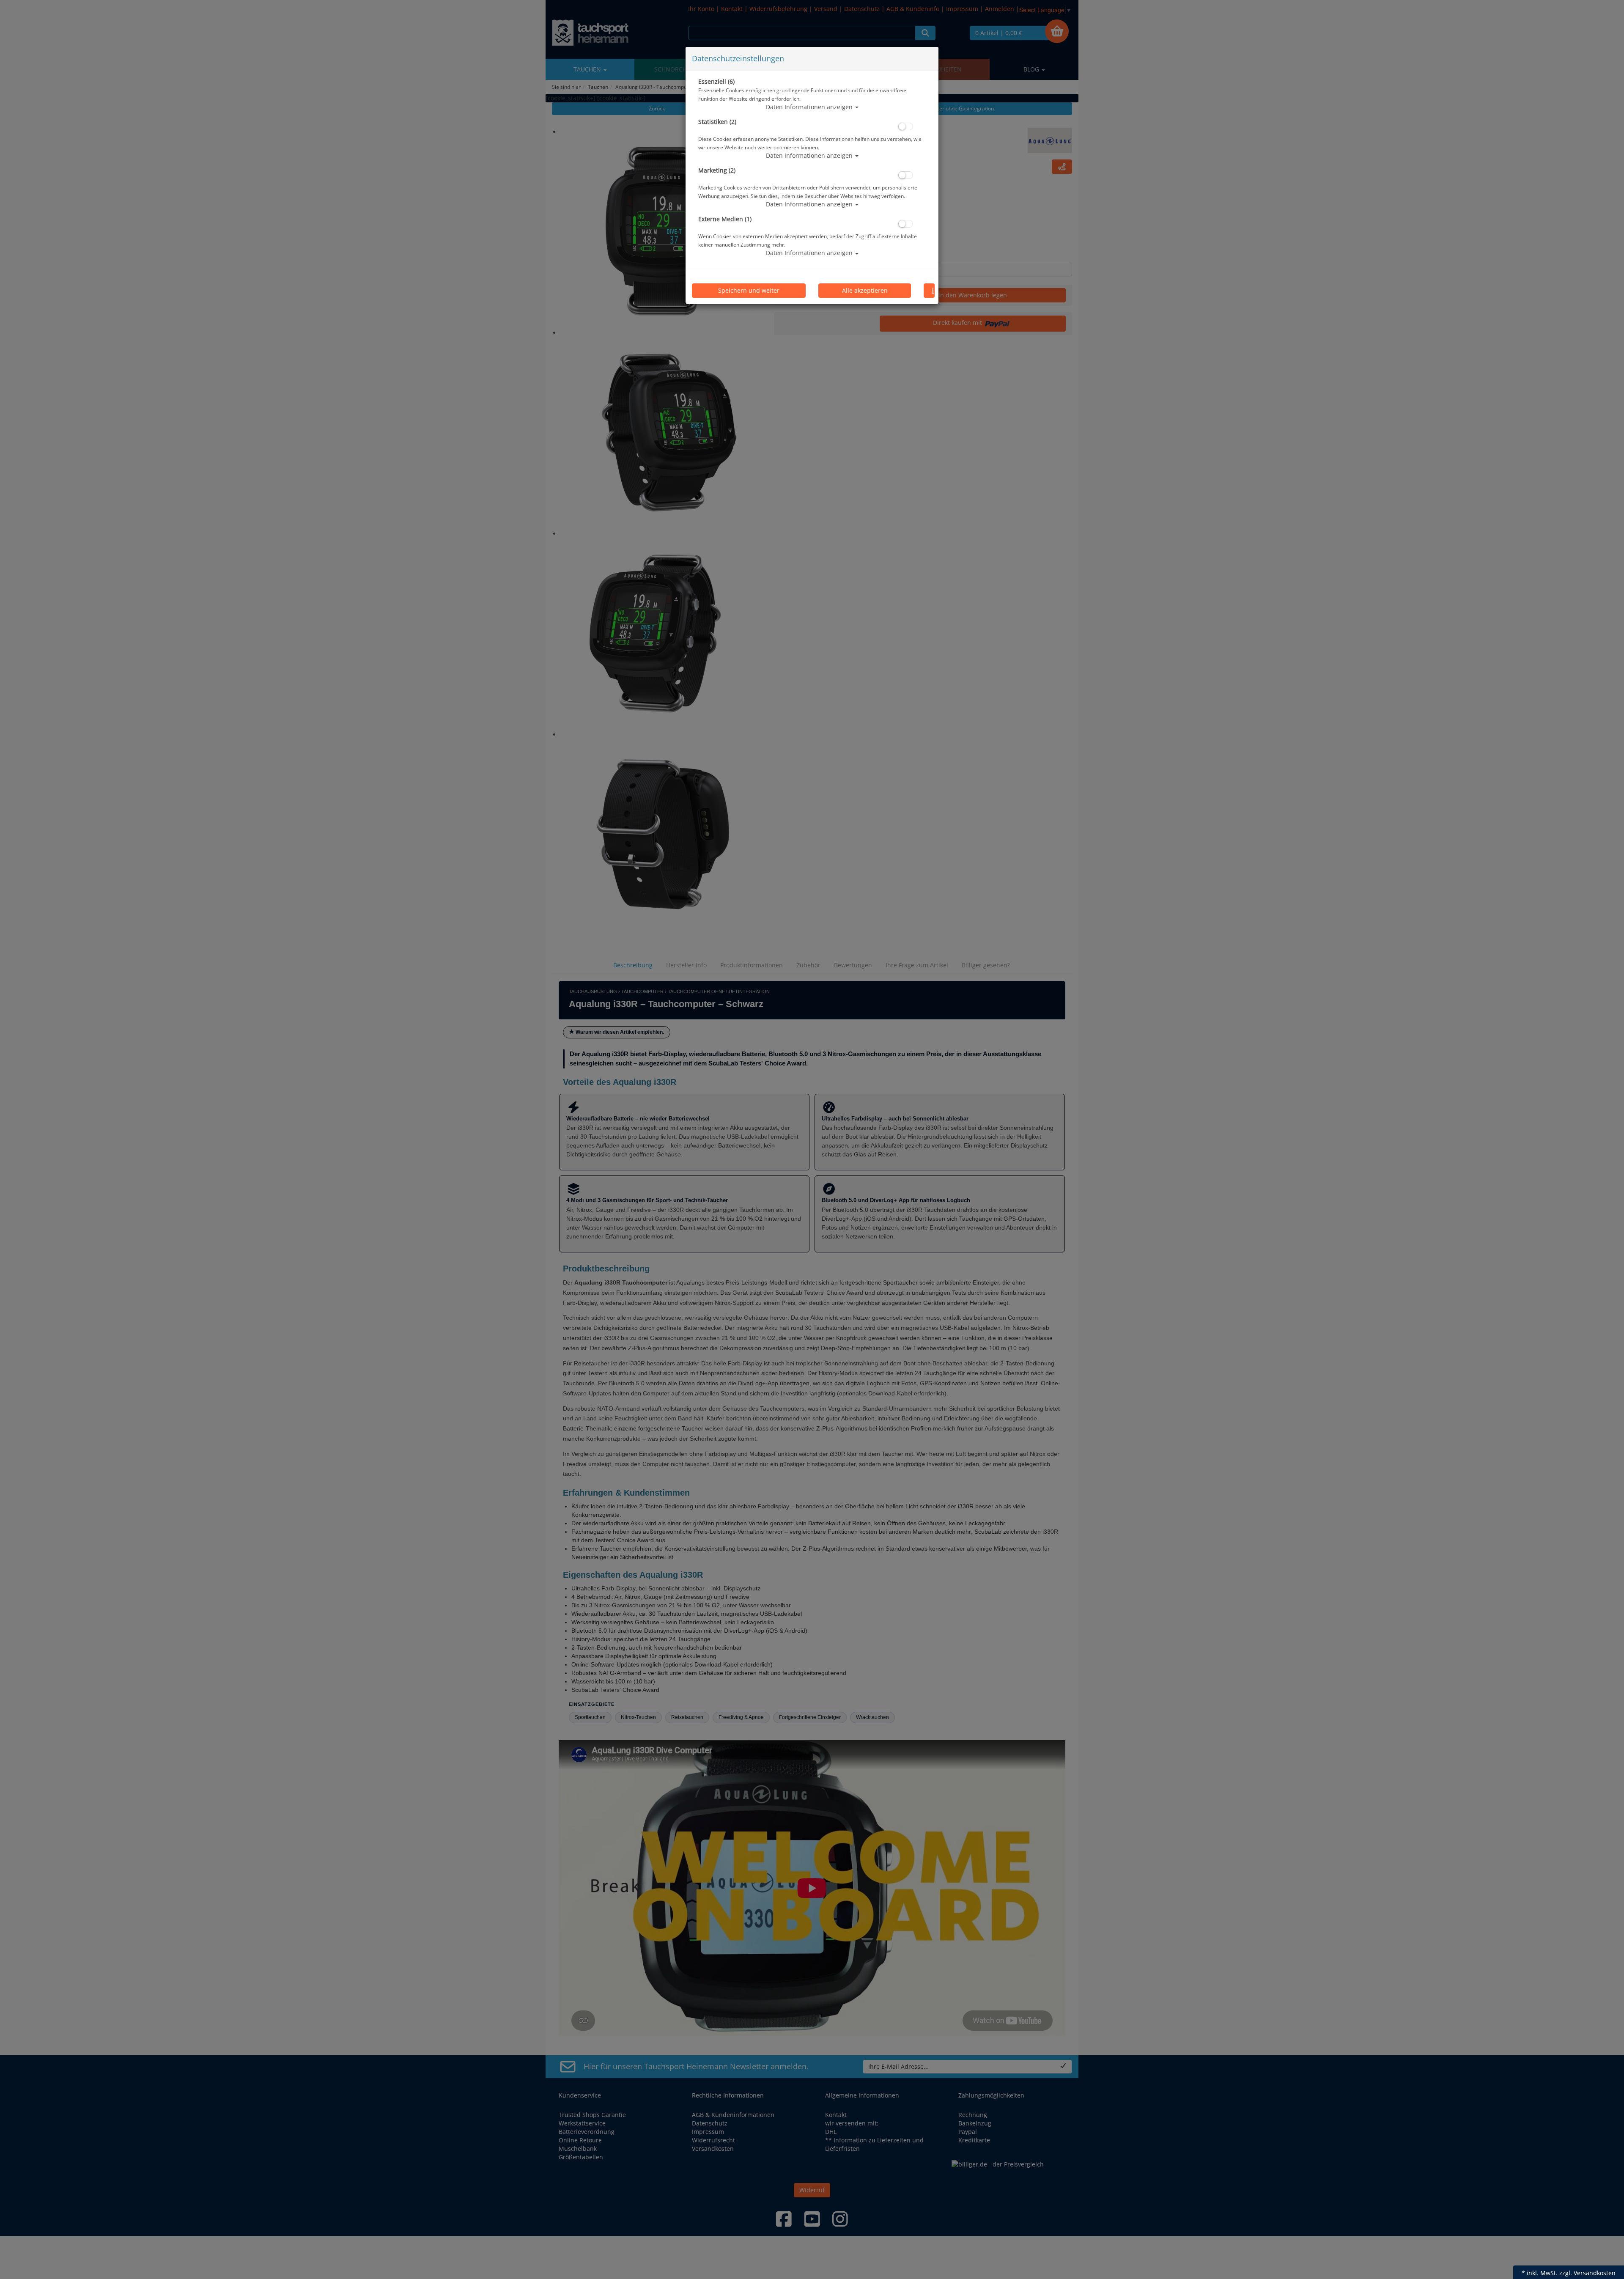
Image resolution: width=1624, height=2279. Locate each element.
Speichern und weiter (749, 290)
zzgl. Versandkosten (1587, 2273)
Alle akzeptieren (865, 290)
